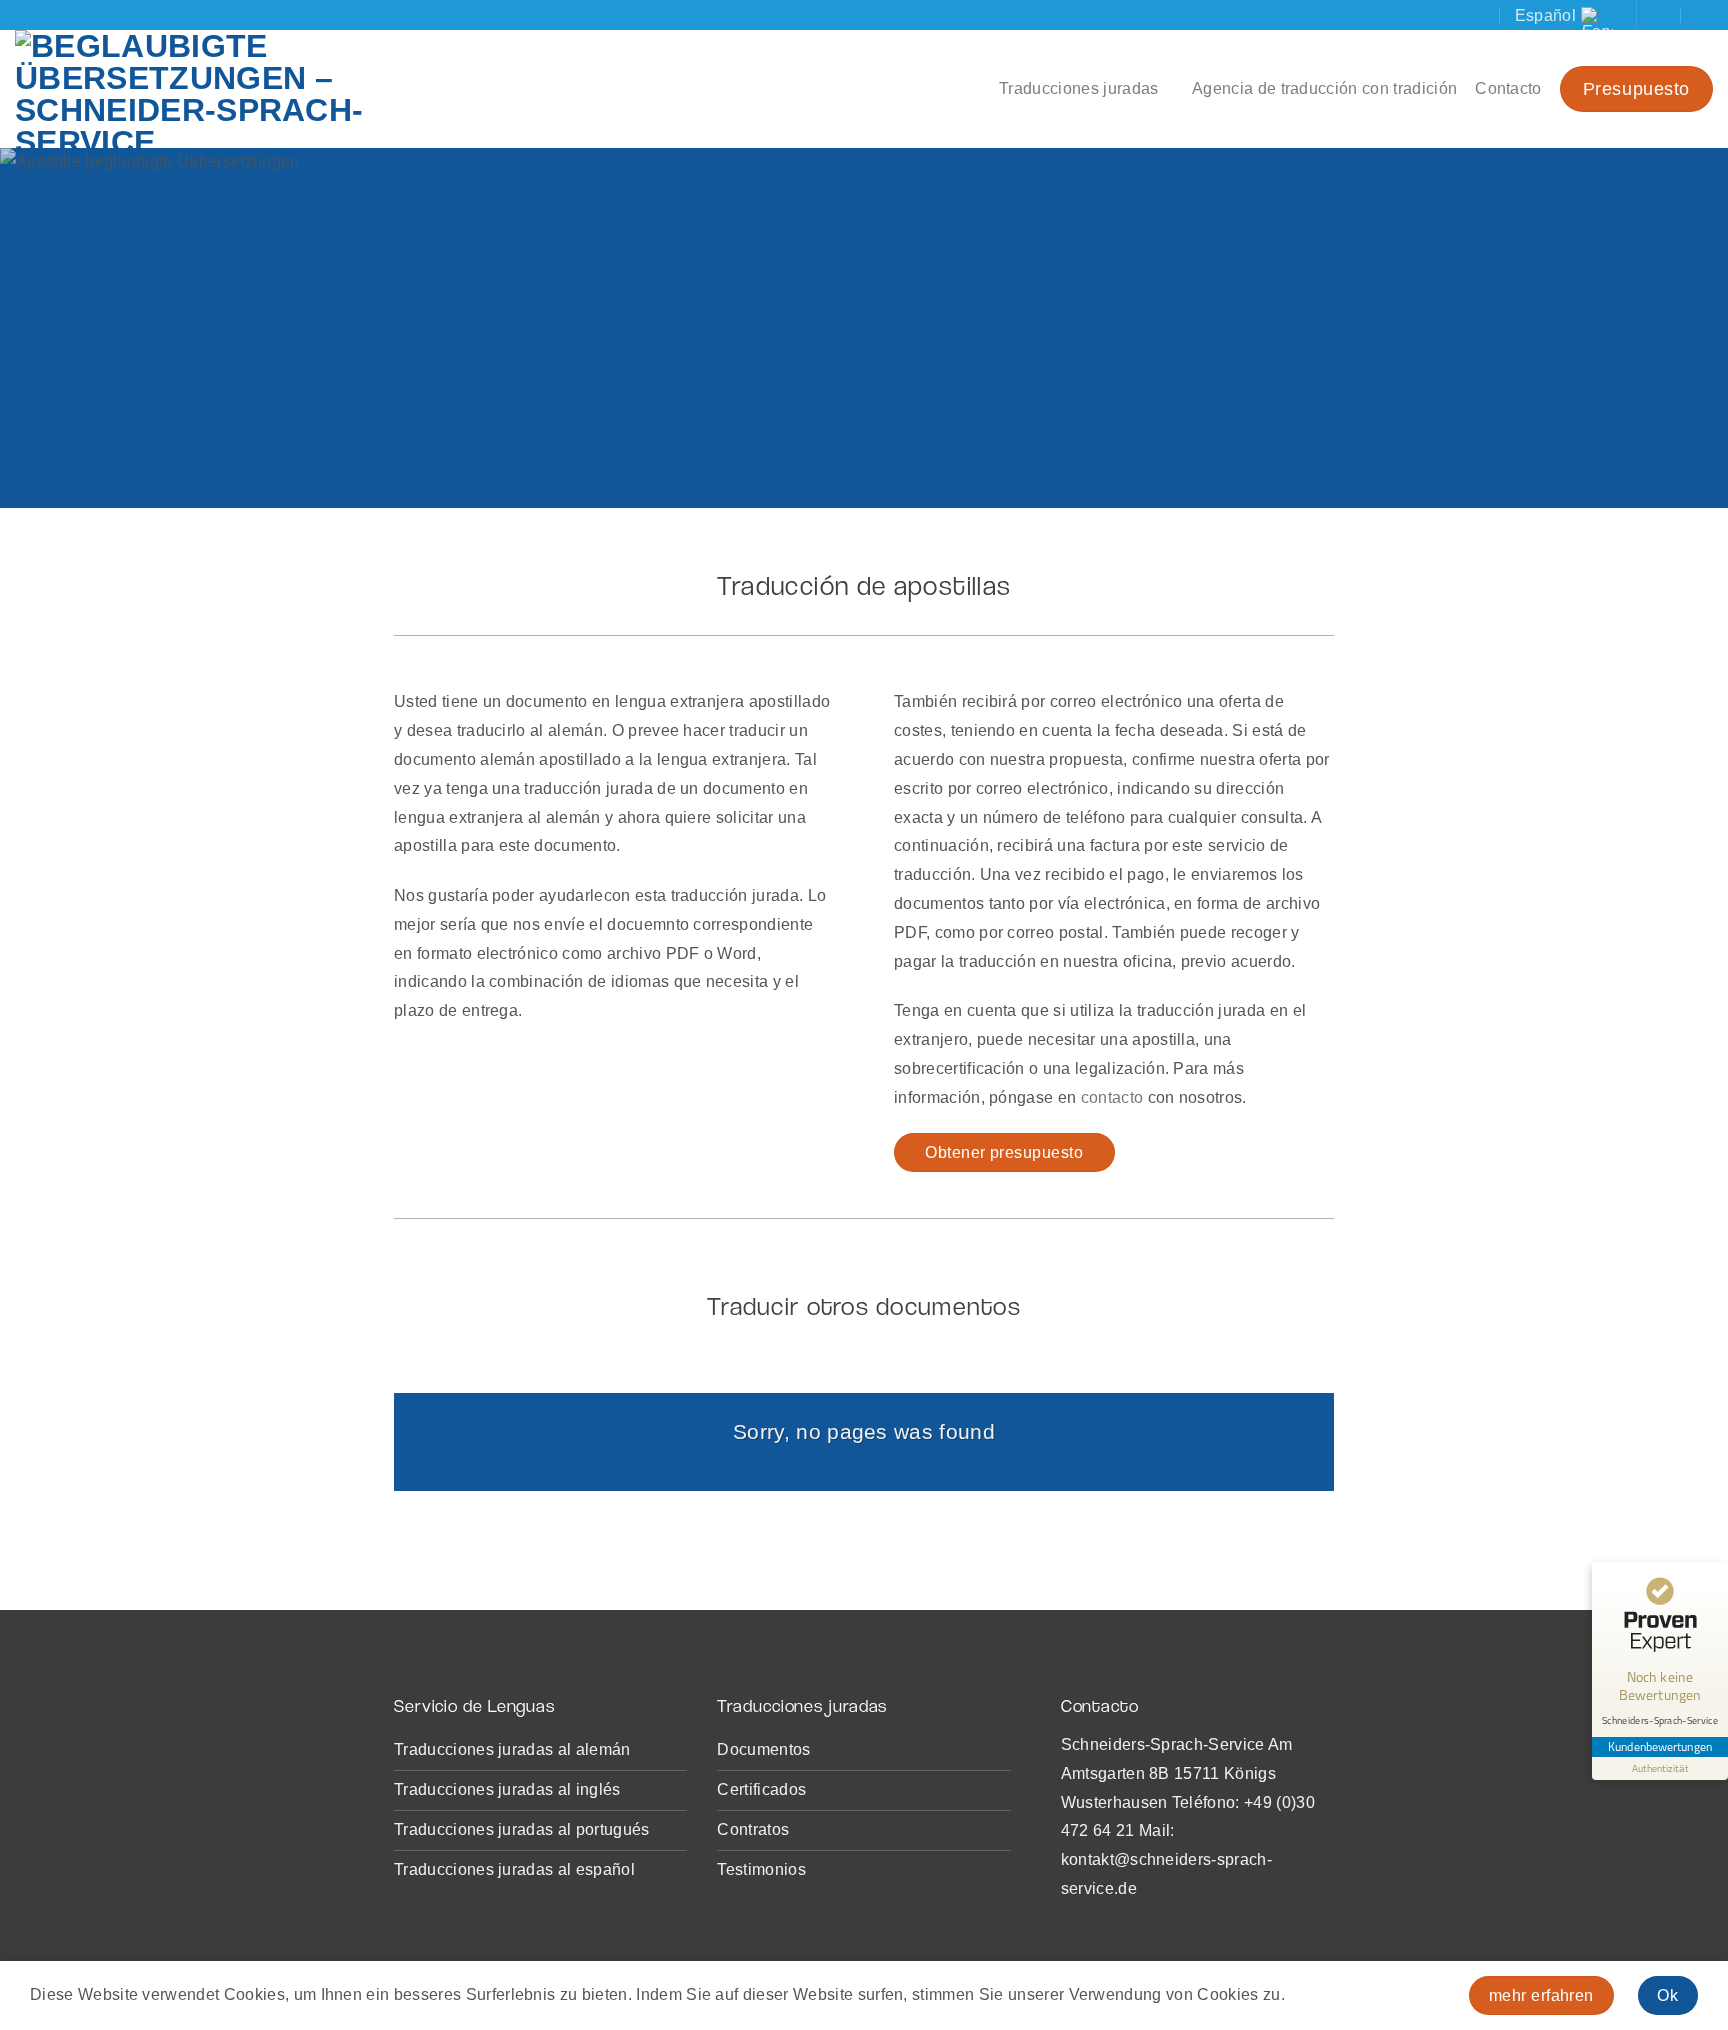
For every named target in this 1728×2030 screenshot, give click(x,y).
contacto (1112, 1097)
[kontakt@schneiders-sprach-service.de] (1664, 14)
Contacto (1508, 88)
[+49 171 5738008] (1704, 14)
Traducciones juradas (1078, 88)
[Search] (1484, 14)
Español (1545, 15)
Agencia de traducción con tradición (1324, 88)
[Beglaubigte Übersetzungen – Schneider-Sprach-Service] (265, 89)
